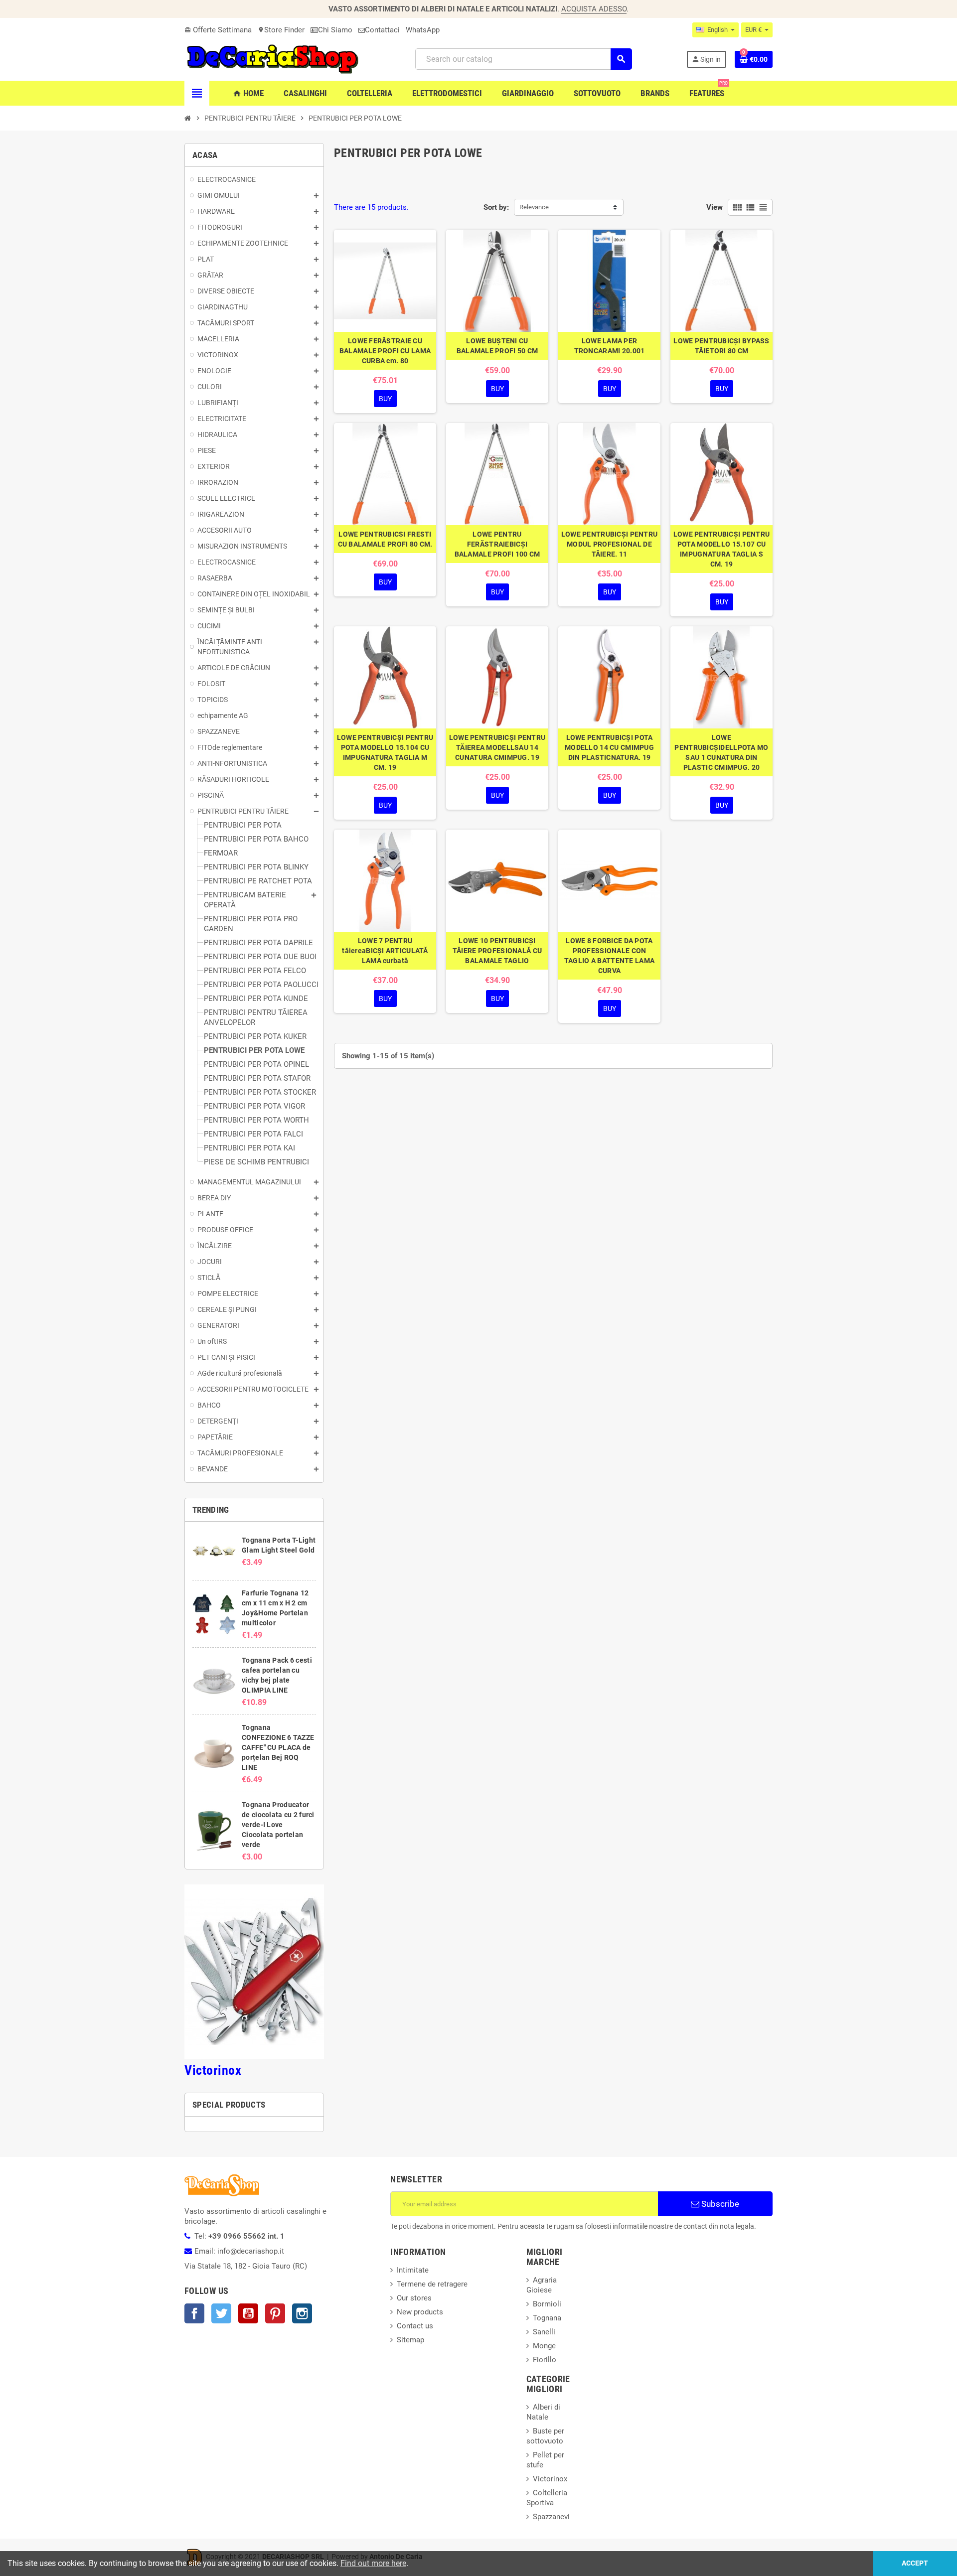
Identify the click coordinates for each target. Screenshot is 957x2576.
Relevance (534, 207)
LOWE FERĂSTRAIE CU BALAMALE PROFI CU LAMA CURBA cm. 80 (385, 351)
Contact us (415, 2326)
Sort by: (496, 207)
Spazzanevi (551, 2517)
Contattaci (382, 30)
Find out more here (373, 2563)
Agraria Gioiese (542, 2285)
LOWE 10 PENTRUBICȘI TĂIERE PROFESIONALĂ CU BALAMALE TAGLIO (497, 951)
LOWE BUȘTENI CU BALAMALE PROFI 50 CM (497, 346)
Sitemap (410, 2340)
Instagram (302, 2313)
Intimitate (413, 2270)
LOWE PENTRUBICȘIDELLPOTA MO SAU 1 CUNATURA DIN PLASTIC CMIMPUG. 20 (721, 752)
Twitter (221, 2313)
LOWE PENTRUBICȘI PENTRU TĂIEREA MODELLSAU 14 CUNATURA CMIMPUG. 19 (497, 747)
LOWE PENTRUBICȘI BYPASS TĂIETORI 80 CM (721, 346)
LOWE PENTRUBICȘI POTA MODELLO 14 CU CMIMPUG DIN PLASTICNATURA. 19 (609, 747)
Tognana (547, 2318)
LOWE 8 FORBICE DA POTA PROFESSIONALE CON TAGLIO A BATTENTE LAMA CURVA (609, 956)
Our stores (414, 2298)
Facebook (194, 2313)
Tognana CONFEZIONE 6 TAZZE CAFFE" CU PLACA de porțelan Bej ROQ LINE (278, 1747)
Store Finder (281, 30)
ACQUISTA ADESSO (594, 9)
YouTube (248, 2313)
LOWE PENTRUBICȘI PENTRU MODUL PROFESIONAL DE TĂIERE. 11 (609, 544)
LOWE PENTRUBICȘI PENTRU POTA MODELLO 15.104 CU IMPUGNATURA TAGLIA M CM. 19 (385, 752)
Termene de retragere (432, 2284)
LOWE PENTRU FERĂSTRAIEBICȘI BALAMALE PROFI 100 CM (497, 544)
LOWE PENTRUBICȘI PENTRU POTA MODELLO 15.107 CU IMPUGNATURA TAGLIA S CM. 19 (721, 549)
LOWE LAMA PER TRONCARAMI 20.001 (610, 346)
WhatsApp (423, 30)
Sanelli (544, 2332)
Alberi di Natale (543, 2412)
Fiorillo (545, 2360)
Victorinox (213, 2070)
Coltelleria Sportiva (547, 2498)
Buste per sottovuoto (545, 2436)
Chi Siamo (335, 30)
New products (420, 2312)
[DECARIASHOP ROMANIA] (273, 59)
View (715, 207)
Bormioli (547, 2304)
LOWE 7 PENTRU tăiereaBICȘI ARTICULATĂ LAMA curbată (385, 951)
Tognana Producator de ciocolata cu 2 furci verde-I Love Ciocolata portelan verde (278, 1825)
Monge (544, 2346)
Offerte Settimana (218, 30)
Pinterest (275, 2313)
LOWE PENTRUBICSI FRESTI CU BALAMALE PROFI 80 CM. (385, 539)
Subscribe (719, 2204)
